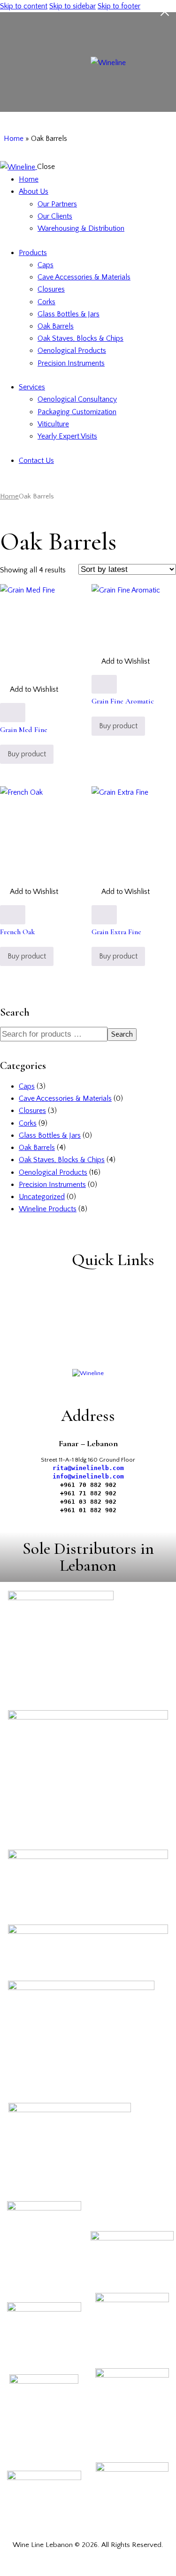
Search (122, 1034)
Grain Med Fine (24, 730)
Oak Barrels (37, 1148)
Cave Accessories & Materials (65, 1098)
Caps (27, 1086)
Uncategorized (42, 1197)
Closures (32, 1111)
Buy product (27, 754)
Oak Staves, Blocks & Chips (62, 1160)
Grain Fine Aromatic (123, 701)
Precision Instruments (52, 1185)
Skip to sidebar (73, 6)
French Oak (17, 932)
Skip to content (24, 6)
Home (14, 139)
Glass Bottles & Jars (50, 1135)
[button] (29, 689)
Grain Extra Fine (116, 932)
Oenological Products (53, 1172)
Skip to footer (119, 6)
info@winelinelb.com (88, 1476)
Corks (28, 1123)
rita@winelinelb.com (88, 1468)
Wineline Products (48, 1209)
